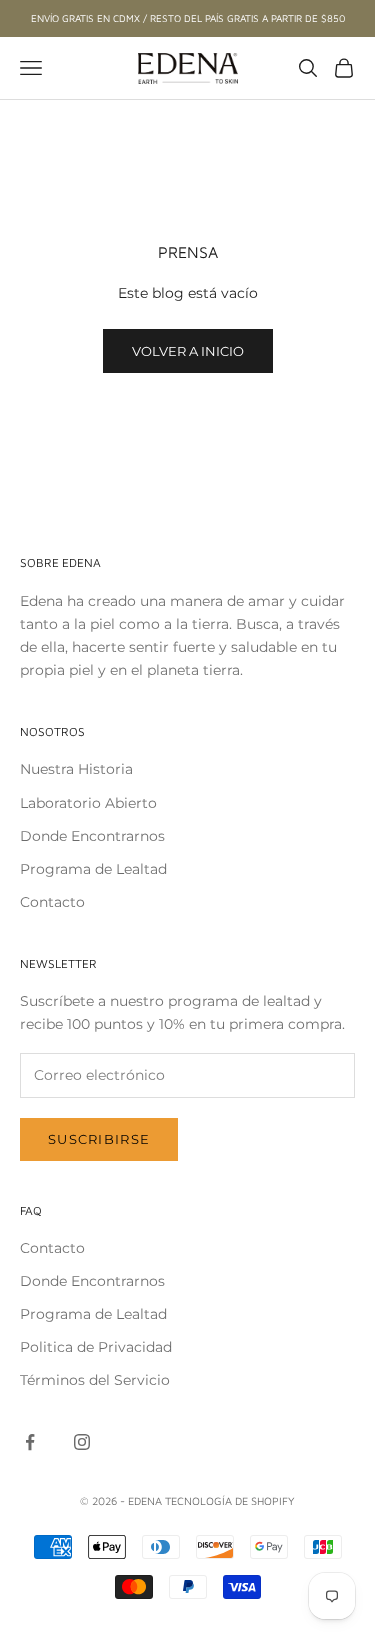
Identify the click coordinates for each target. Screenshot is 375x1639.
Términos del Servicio (95, 1380)
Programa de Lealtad (93, 869)
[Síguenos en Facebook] (30, 1442)
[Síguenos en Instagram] (82, 1442)
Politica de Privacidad (96, 1347)
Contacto (52, 902)
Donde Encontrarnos (92, 836)
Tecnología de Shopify (230, 1500)
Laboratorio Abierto (88, 803)
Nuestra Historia (76, 769)
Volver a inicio (188, 351)
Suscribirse (99, 1139)
